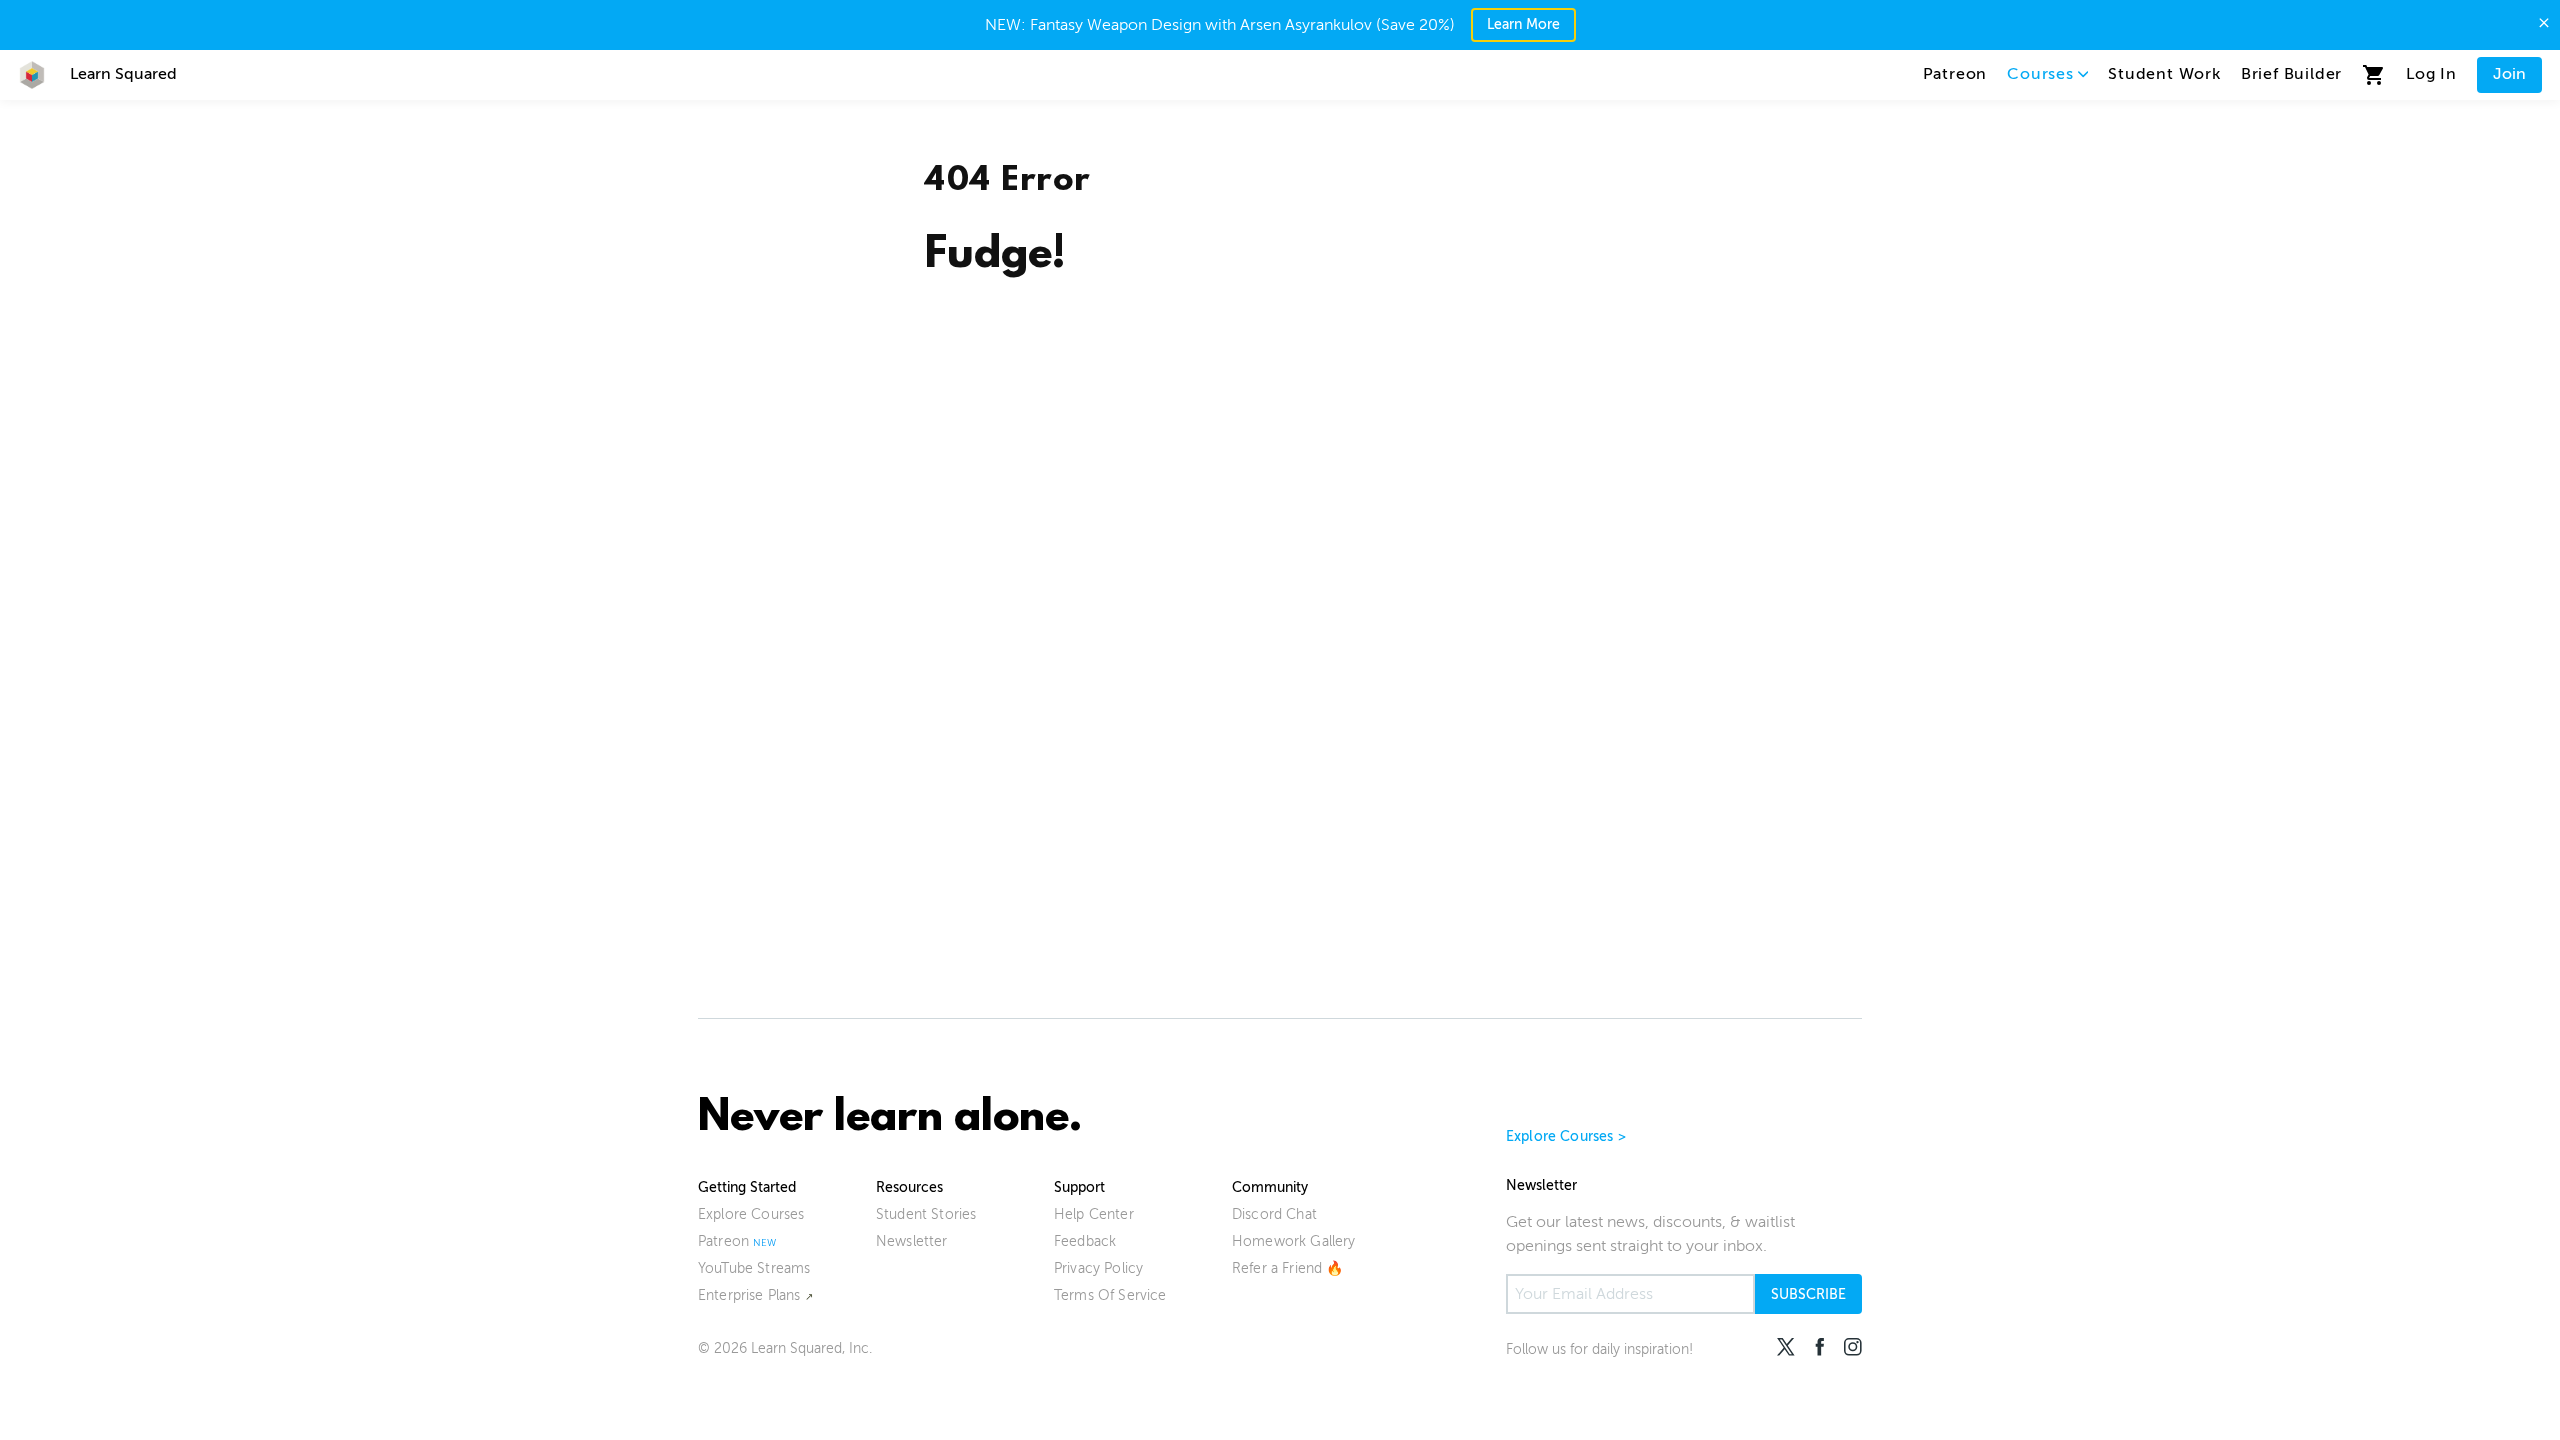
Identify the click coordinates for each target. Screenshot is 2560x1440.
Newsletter (912, 1241)
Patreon (1955, 74)
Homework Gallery (1294, 1241)
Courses (2040, 74)
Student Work (2164, 74)
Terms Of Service (1110, 1295)
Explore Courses (751, 1214)
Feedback (1085, 1241)
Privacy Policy (1098, 1268)
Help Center (1094, 1214)
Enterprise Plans (749, 1295)
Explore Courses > (1566, 1136)
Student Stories (926, 1214)
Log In (2431, 74)
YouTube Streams (754, 1268)
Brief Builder (2291, 74)
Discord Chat (1274, 1214)
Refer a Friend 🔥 (1288, 1268)
